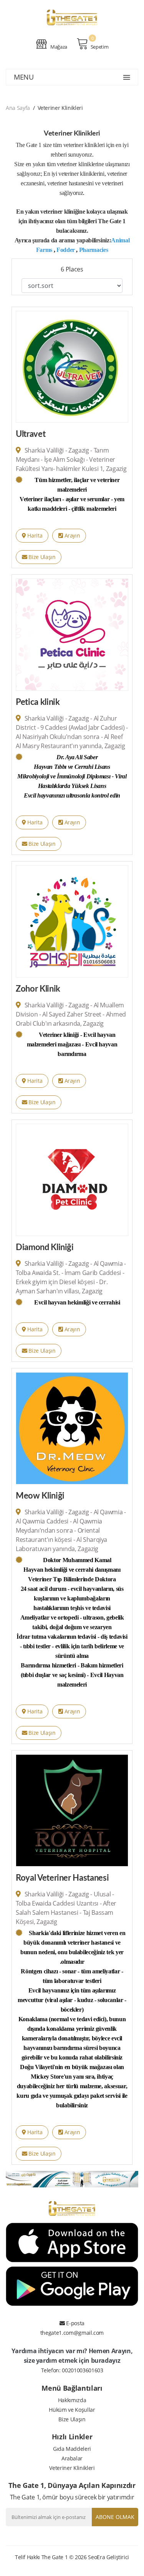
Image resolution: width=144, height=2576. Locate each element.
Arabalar (72, 2458)
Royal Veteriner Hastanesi (62, 1878)
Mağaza (58, 47)
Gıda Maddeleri (72, 2449)
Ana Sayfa (18, 108)
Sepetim (99, 47)
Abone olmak (115, 2517)
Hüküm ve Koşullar (72, 2410)
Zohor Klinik (38, 989)
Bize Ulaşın (41, 557)
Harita (34, 535)
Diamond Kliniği (45, 1247)
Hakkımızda (72, 2400)
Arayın (72, 535)
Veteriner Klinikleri (72, 2468)
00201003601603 (82, 2370)
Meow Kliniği (40, 1496)
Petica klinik (38, 702)
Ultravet (31, 434)
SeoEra (96, 2557)
